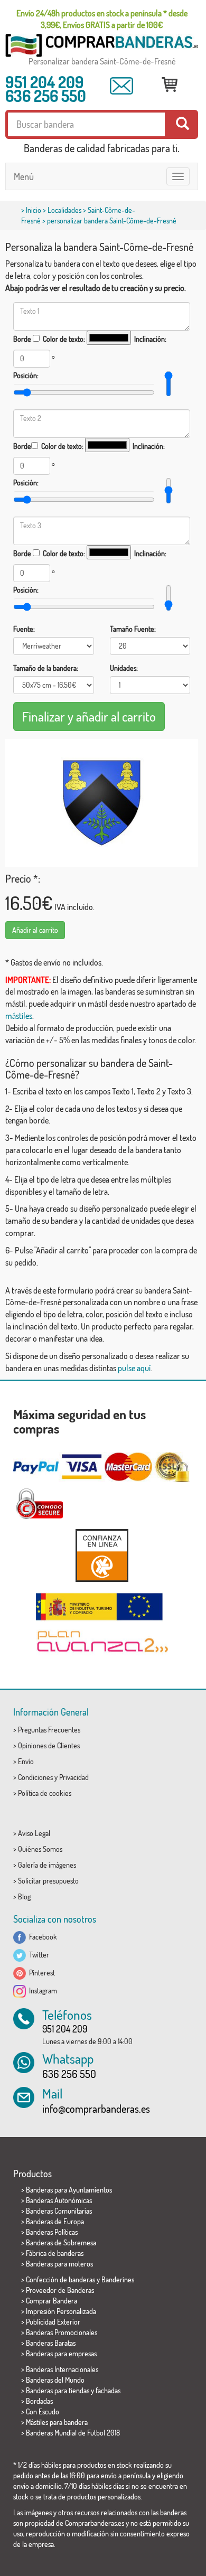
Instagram (41, 1990)
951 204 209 (45, 82)
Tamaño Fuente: (133, 629)
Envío (26, 1761)
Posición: (26, 375)
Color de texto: (64, 339)
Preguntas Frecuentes (49, 1730)
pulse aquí (134, 1368)
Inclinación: (150, 339)
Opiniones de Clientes (49, 1745)
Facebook (41, 1937)
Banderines (118, 2279)
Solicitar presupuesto (48, 1881)
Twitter (38, 1955)
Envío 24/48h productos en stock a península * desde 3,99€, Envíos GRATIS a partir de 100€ (102, 19)
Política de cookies (45, 1793)
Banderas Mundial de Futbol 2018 (73, 2433)
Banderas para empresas (61, 2353)
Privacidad (74, 1777)
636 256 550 (46, 96)
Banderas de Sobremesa (61, 2242)
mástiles (19, 1016)
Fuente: (24, 629)
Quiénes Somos (40, 1849)
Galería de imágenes (47, 1865)
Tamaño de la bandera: (46, 668)
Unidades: (124, 668)
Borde (22, 339)
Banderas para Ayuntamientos (69, 2190)
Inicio (34, 210)
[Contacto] (121, 86)
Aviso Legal (34, 1833)
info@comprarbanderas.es (96, 2109)
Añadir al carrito (35, 930)
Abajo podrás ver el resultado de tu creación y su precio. (96, 288)
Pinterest (40, 1973)
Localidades (64, 210)
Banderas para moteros (59, 2264)
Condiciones (35, 1777)
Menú (24, 176)
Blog (24, 1896)
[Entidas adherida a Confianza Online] (102, 1555)
